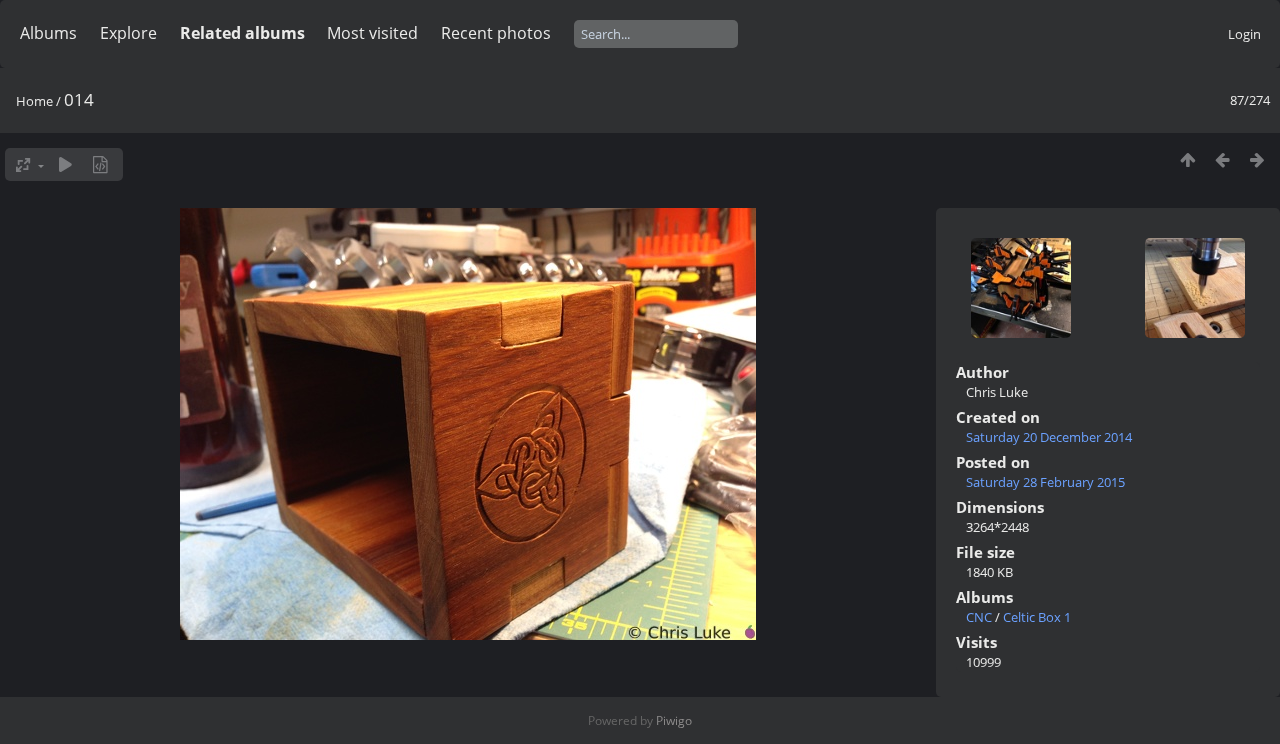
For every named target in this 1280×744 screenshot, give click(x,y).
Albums (48, 33)
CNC (979, 617)
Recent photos (496, 33)
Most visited (372, 33)
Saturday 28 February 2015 (1045, 482)
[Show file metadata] (100, 164)
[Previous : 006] (1222, 159)
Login (1244, 34)
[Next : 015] (1257, 159)
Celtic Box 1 (1037, 617)
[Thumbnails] (1187, 159)
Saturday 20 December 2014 (1049, 437)
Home (34, 101)
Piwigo (674, 720)
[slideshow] (65, 164)
